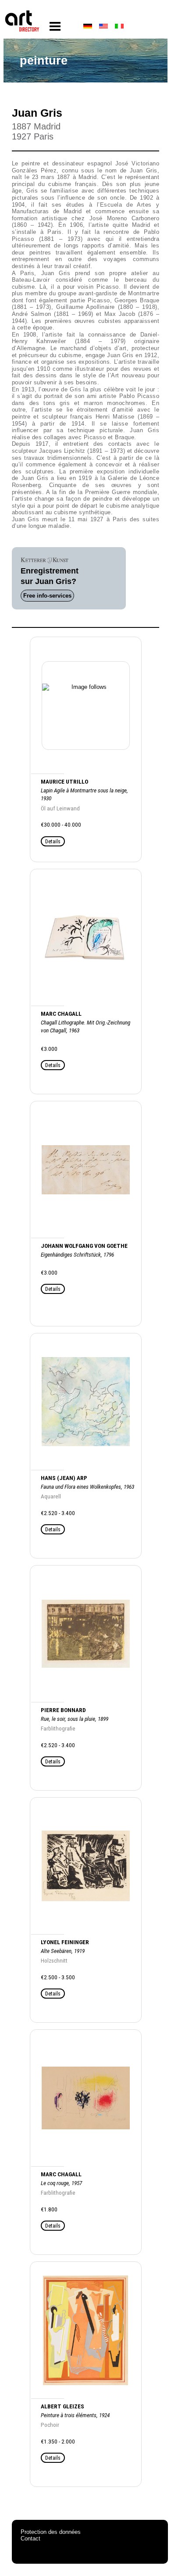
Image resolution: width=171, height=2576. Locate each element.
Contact (30, 2538)
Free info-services (47, 596)
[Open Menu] (55, 27)
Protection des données (51, 2532)
